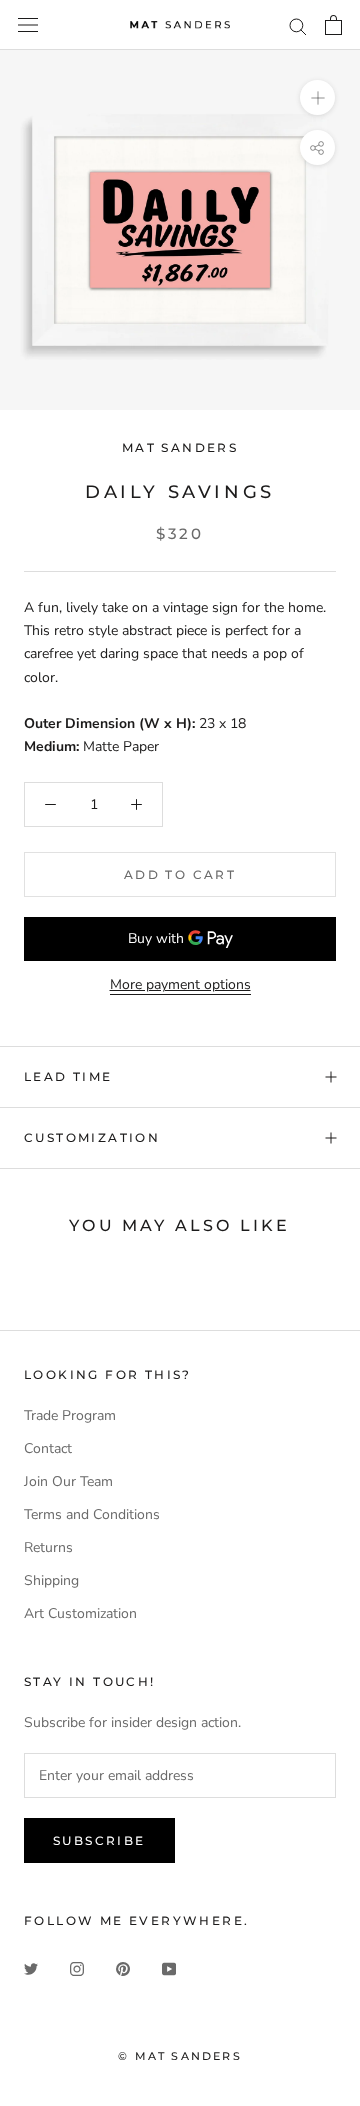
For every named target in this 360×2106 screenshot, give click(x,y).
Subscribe (99, 1840)
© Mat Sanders (180, 2056)
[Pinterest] (123, 1967)
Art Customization (80, 1613)
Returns (48, 1547)
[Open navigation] (28, 25)
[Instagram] (77, 1967)
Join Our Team (68, 1481)
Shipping (51, 1580)
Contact (48, 1448)
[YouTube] (169, 1967)
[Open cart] (333, 25)
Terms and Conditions (92, 1514)
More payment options (180, 984)
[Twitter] (31, 1967)
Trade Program (70, 1415)
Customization (92, 1137)
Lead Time (68, 1076)
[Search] (298, 25)
